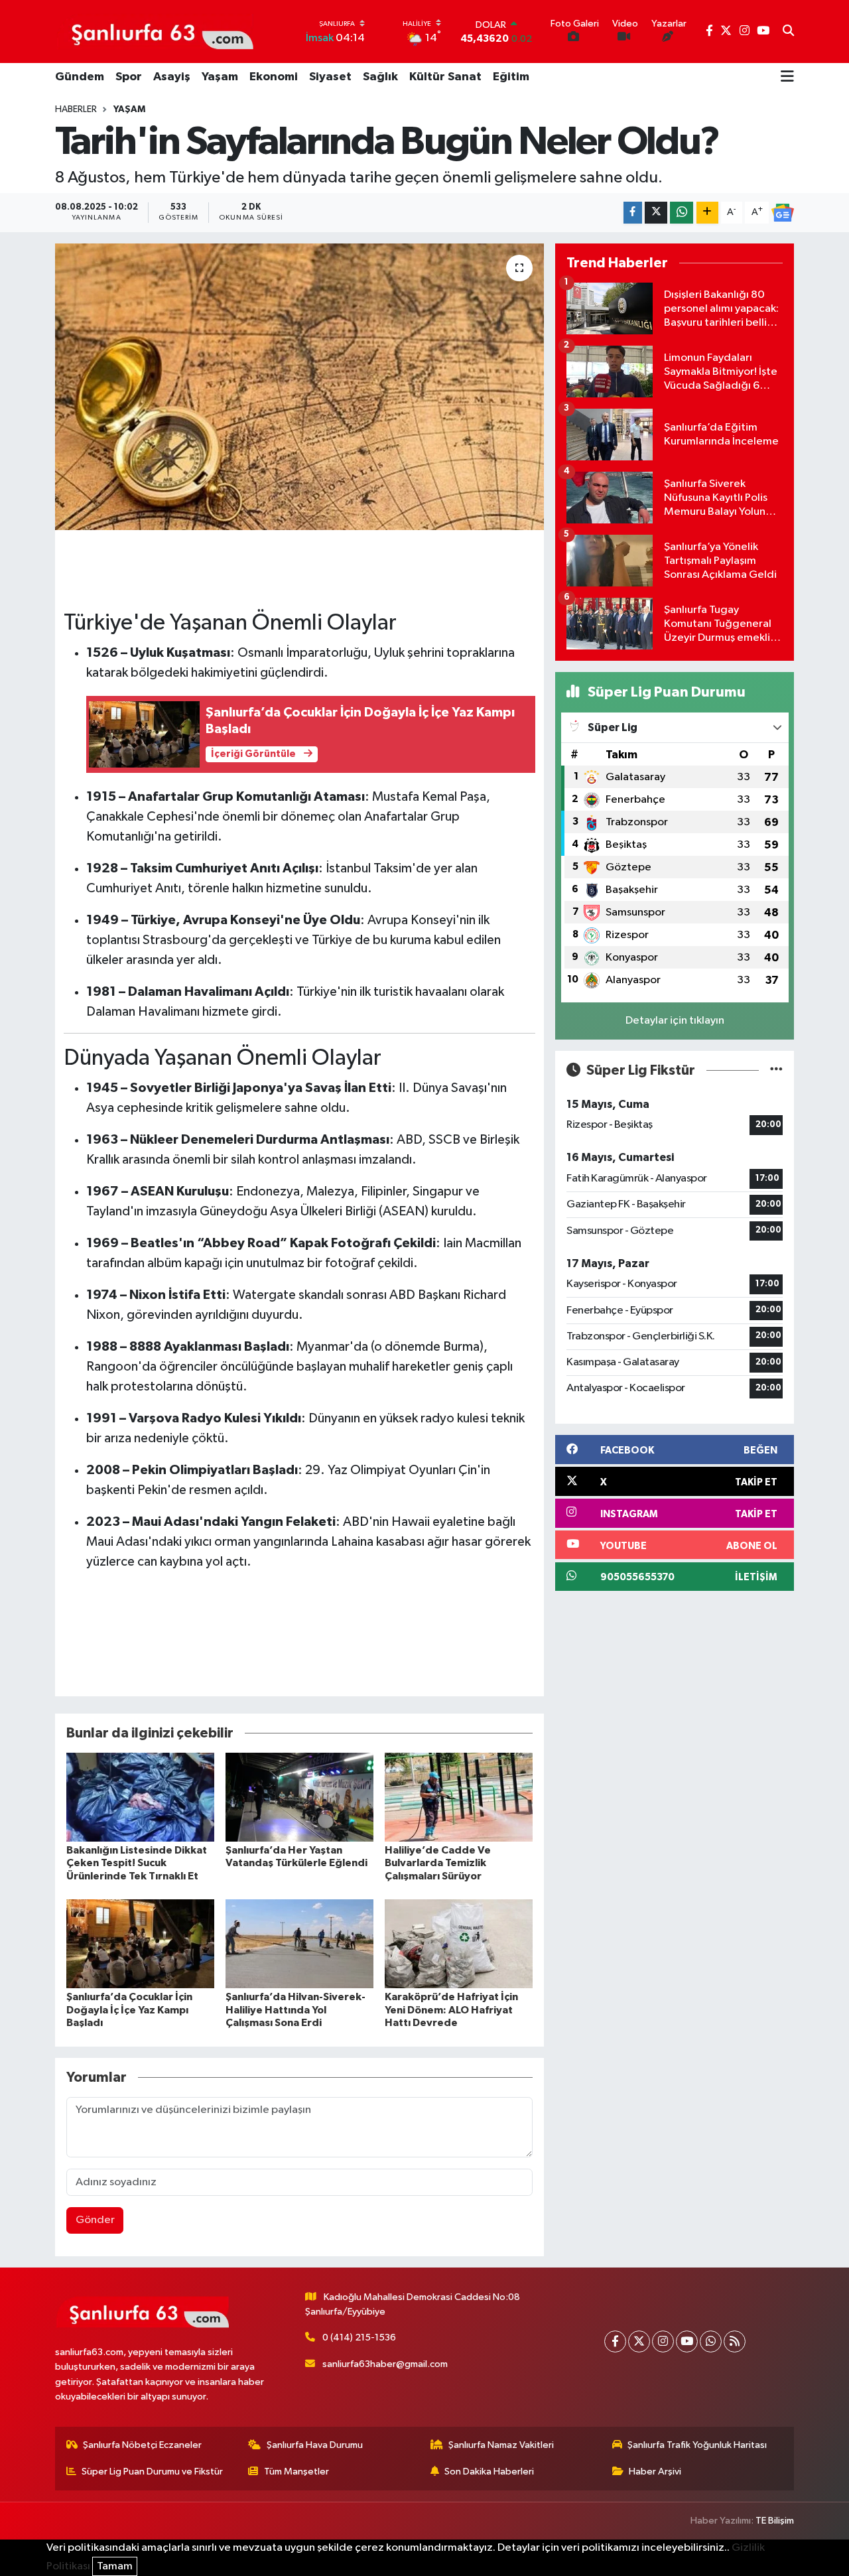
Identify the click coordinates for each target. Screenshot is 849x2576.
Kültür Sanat (445, 77)
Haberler (76, 109)
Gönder (95, 2220)
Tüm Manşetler (296, 2472)
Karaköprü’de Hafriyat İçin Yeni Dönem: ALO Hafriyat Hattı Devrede (451, 2009)
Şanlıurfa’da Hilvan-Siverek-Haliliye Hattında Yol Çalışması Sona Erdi (295, 2009)
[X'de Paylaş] (656, 213)
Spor (129, 77)
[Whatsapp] (711, 2341)
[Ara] (788, 32)
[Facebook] (615, 2341)
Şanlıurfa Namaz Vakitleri (501, 2445)
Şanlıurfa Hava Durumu (315, 2445)
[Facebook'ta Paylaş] (633, 213)
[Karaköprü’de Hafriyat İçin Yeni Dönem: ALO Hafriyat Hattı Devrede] (459, 1943)
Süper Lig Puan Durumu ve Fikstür (152, 2472)
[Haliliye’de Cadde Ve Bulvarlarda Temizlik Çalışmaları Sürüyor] (459, 1797)
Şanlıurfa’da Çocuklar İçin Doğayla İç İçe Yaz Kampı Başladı (129, 2009)
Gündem (80, 77)
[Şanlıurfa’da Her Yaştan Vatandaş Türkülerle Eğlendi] (299, 1797)
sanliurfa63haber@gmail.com (385, 2364)
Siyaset (330, 77)
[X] (639, 2341)
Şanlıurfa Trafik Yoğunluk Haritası (697, 2445)
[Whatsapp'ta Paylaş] (682, 213)
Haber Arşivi (655, 2472)
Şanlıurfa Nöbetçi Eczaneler (142, 2445)
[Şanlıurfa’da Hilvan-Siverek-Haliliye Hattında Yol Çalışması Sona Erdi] (299, 1943)
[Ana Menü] (787, 78)
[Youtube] (687, 2341)
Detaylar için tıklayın (675, 1021)
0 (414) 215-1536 (359, 2338)
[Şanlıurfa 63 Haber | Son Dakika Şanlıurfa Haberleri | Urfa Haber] (155, 31)
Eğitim (511, 77)
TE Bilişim (775, 2521)
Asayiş (172, 77)
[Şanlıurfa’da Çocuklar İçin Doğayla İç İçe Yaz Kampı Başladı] (140, 1943)
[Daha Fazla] (707, 213)
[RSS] (735, 2341)
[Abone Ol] (783, 213)
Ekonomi (274, 77)
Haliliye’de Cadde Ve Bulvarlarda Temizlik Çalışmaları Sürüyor (438, 1863)
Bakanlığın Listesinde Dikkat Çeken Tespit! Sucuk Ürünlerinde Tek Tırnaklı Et (137, 1863)
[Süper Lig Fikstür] (776, 1070)
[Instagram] (663, 2341)
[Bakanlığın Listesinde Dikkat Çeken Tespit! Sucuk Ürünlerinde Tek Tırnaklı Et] (140, 1797)
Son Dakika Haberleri (489, 2472)
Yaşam (220, 77)
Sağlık (380, 77)
